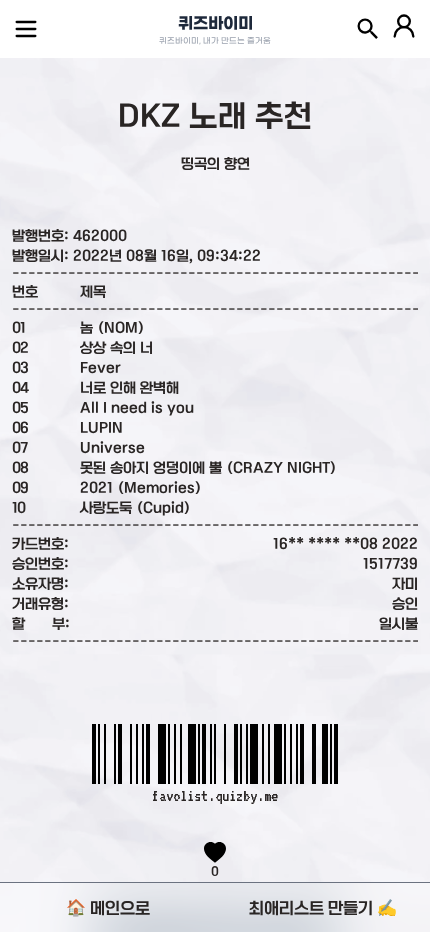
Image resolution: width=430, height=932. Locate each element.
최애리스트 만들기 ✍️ (323, 908)
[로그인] (404, 29)
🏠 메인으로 (108, 908)
